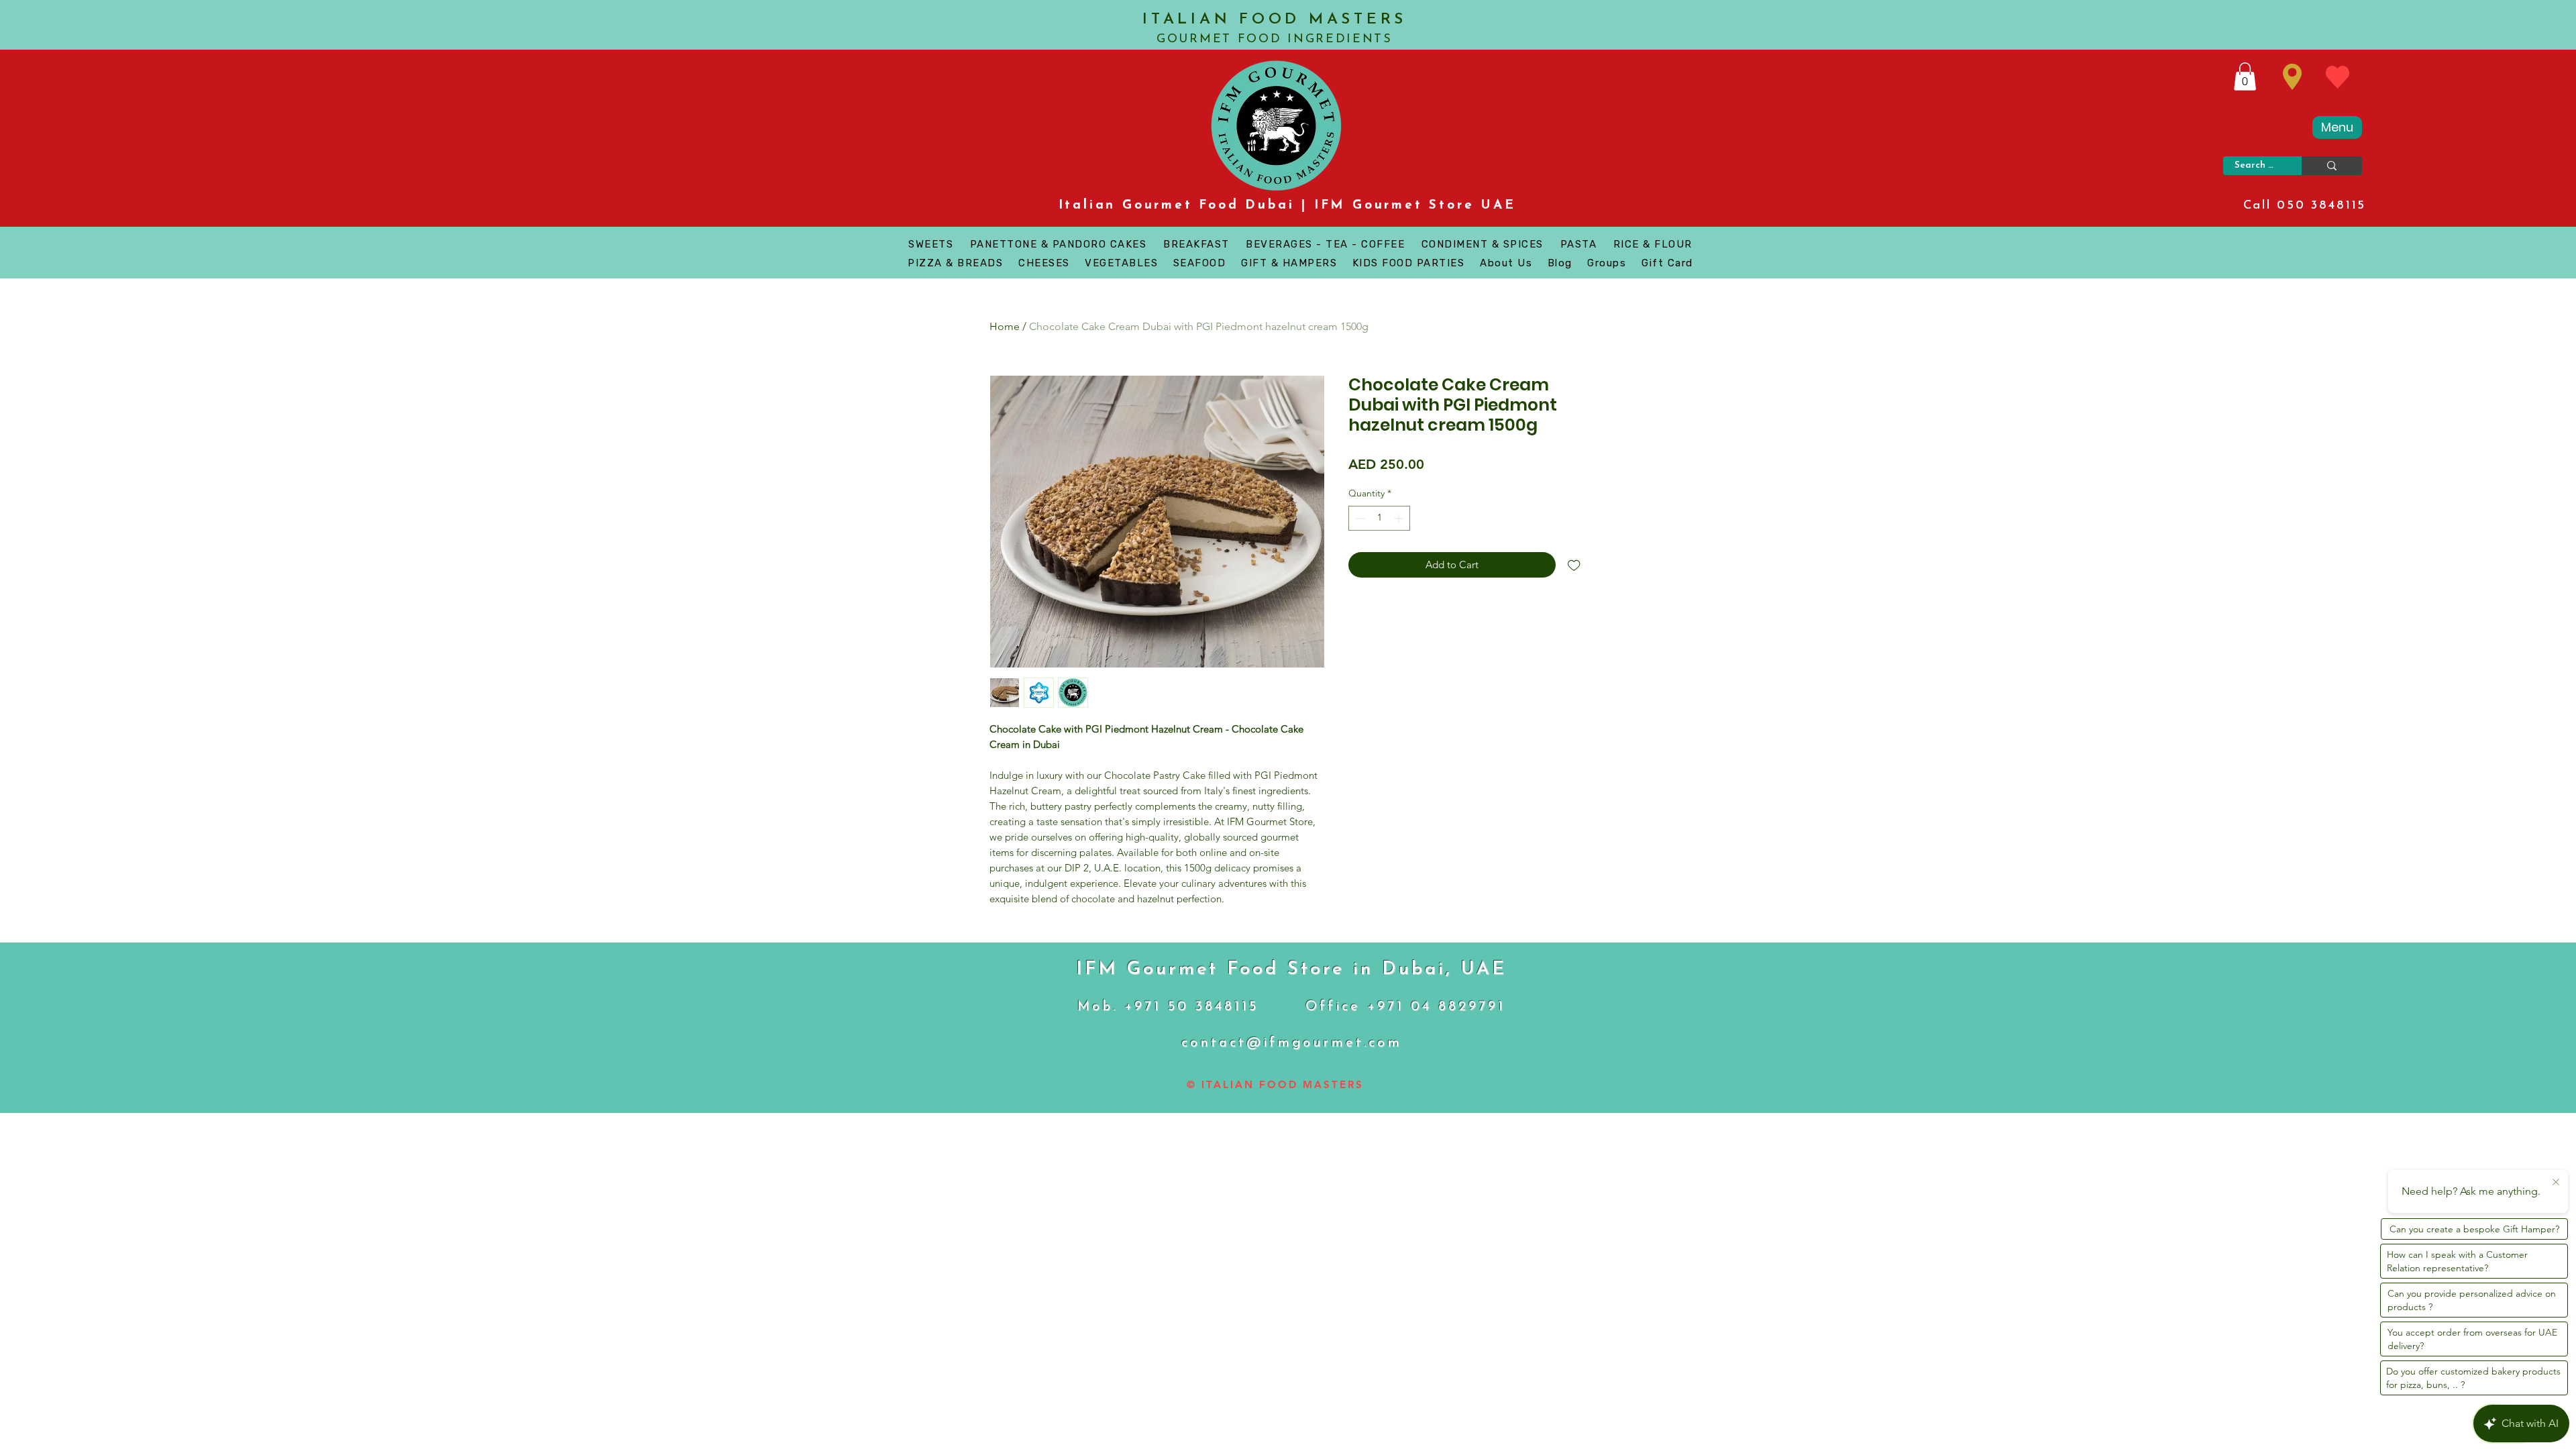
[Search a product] (2332, 166)
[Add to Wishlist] (1574, 565)
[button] (2245, 76)
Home (1005, 326)
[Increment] (1400, 518)
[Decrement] (1359, 518)
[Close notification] (2556, 1183)
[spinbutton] (1379, 518)
